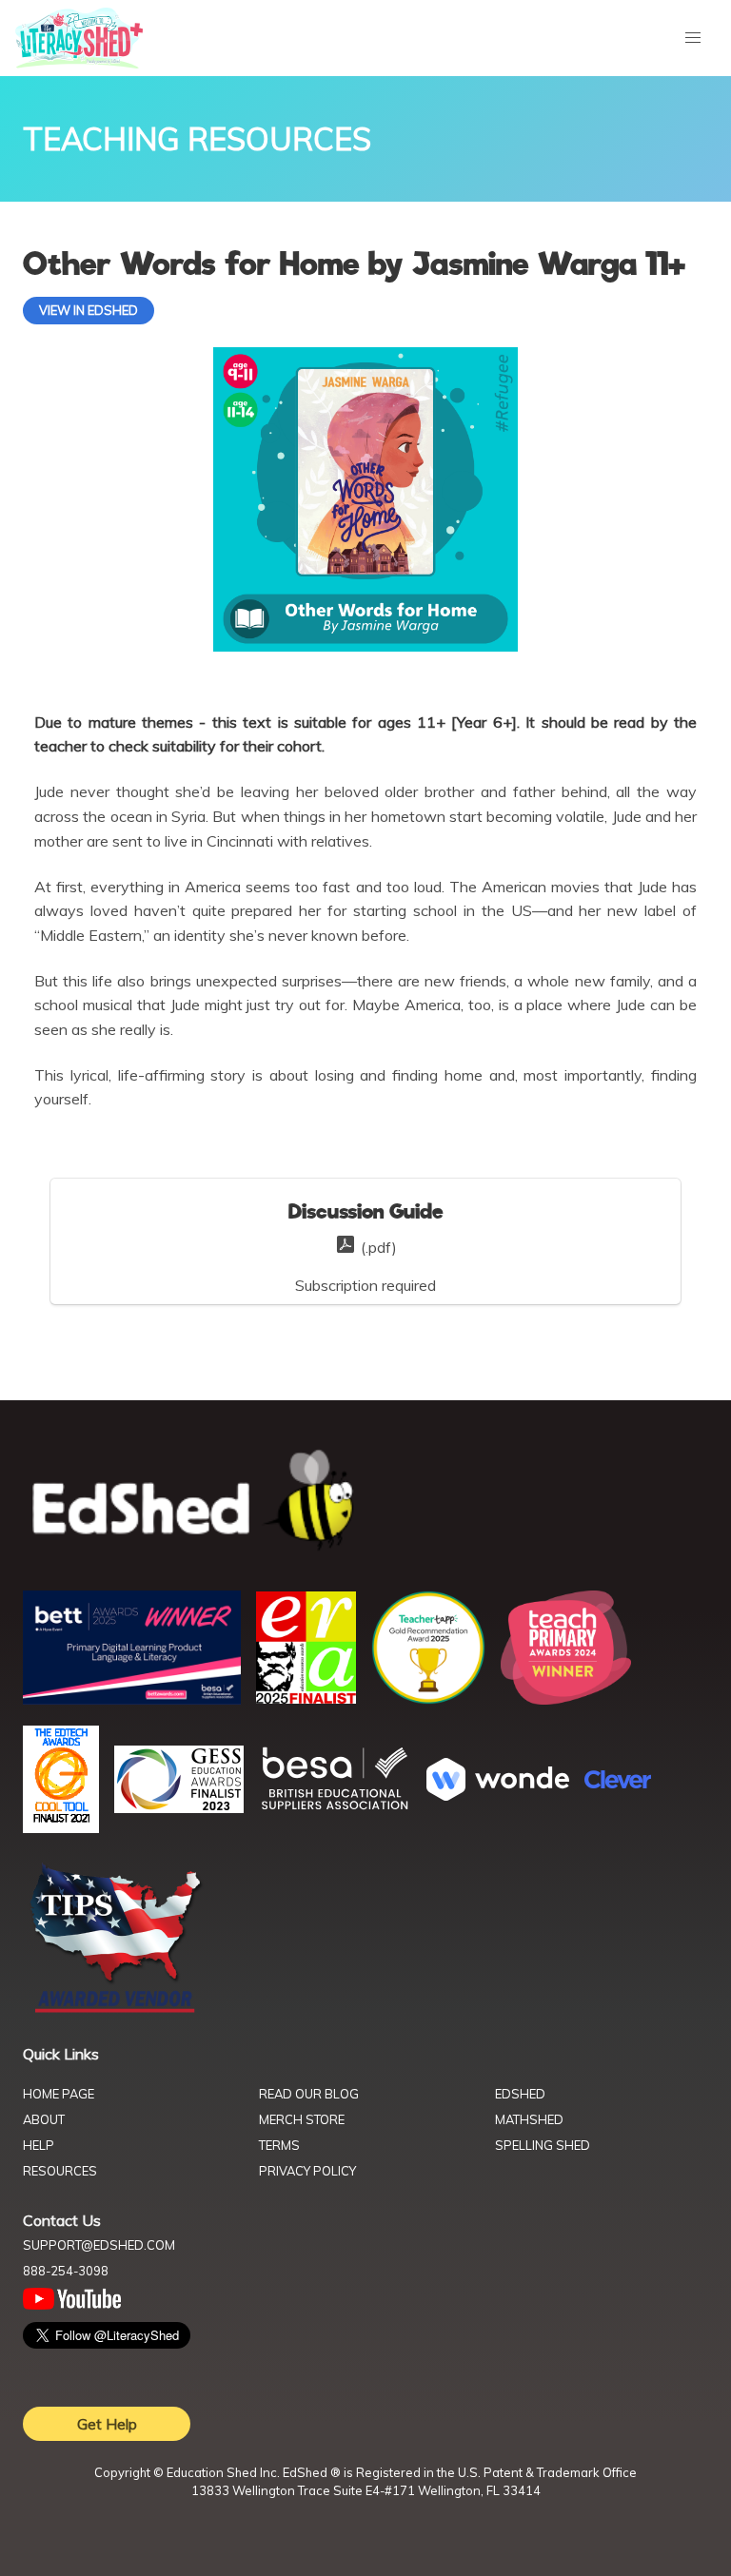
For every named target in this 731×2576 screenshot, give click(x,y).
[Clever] (618, 1783)
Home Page (59, 2094)
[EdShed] (365, 1501)
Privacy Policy (307, 2171)
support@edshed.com (99, 2245)
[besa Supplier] (335, 1807)
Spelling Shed (543, 2145)
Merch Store (302, 2119)
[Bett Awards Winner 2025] (132, 1699)
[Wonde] (498, 1795)
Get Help (107, 2424)
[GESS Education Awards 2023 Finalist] (179, 1807)
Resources (60, 2171)
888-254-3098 (66, 2271)
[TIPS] (116, 2011)
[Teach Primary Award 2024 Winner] (566, 1699)
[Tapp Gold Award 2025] (428, 1699)
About (44, 2119)
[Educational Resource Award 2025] (306, 1698)
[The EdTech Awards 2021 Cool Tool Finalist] (61, 1827)
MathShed (529, 2119)
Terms (279, 2145)
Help (39, 2145)
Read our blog (309, 2094)
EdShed (520, 2094)
